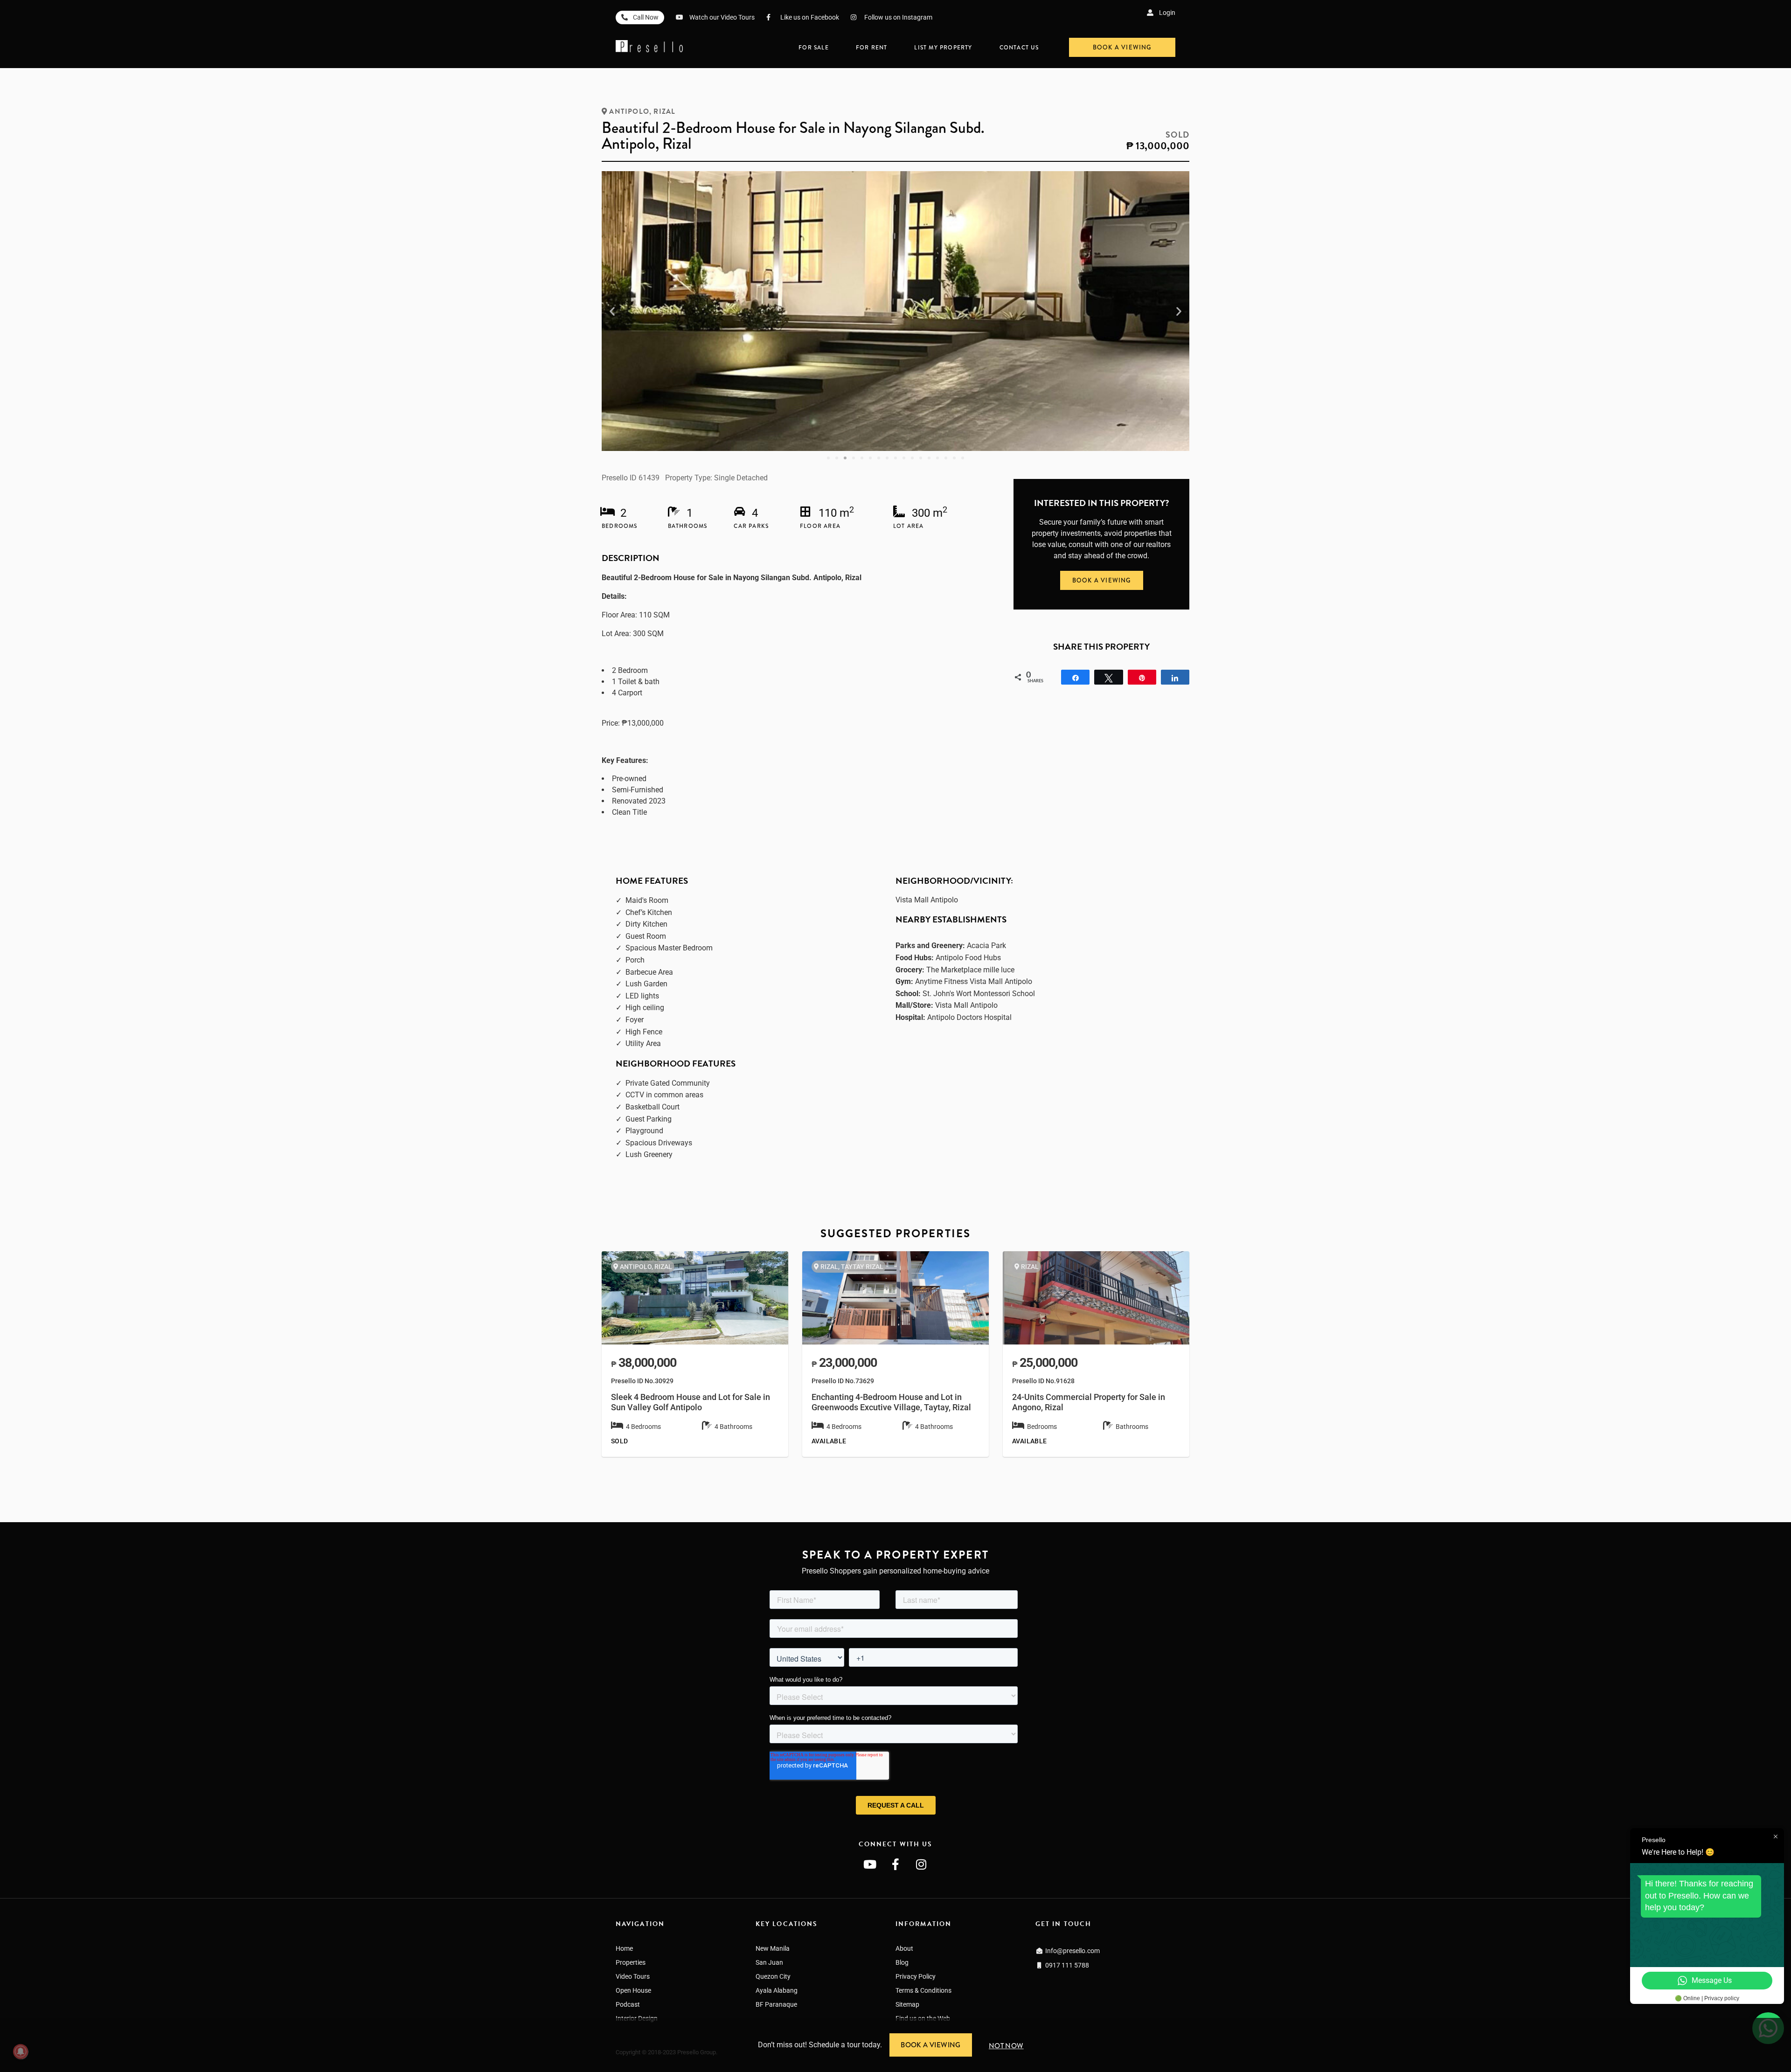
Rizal (664, 111)
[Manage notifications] (21, 2051)
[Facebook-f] (895, 1864)
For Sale (814, 48)
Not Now (1006, 2046)
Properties (631, 1962)
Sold (1177, 135)
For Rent (872, 48)
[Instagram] (921, 1864)
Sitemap (907, 2004)
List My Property (943, 48)
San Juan (769, 1962)
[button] (612, 311)
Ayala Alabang (777, 1990)
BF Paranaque (776, 2004)
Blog (902, 1962)
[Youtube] (870, 1864)
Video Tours (633, 1976)
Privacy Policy (916, 1976)
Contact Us (1019, 48)
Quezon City (773, 1976)
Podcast (628, 2004)
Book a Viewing (931, 2045)
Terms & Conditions (923, 1990)
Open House (633, 1990)
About (904, 1948)
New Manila (773, 1948)
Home (624, 1948)
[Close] (1787, 2022)
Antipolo (629, 111)
